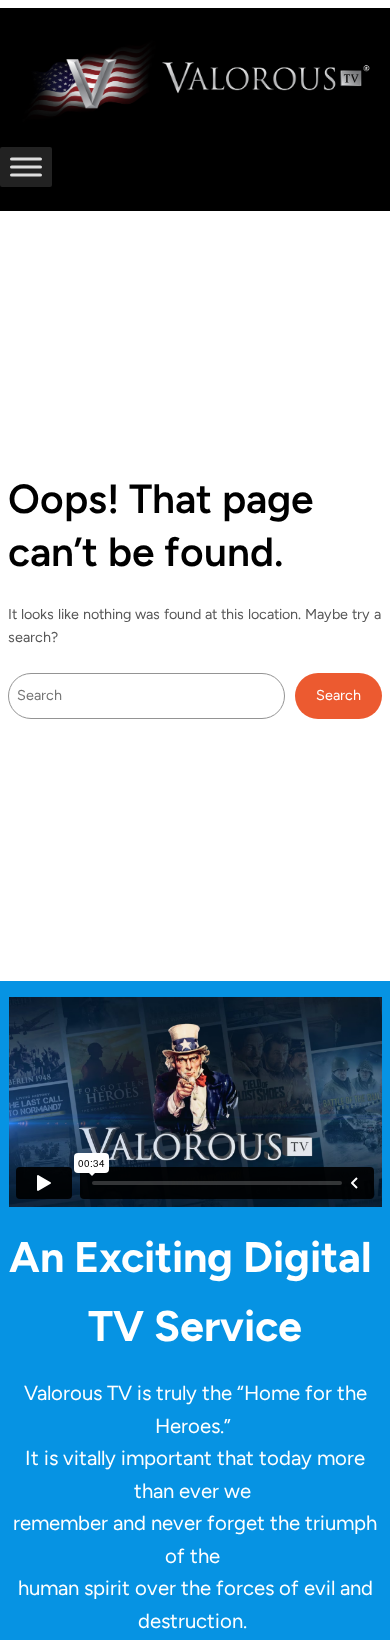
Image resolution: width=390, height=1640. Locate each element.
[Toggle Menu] (26, 166)
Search (338, 695)
